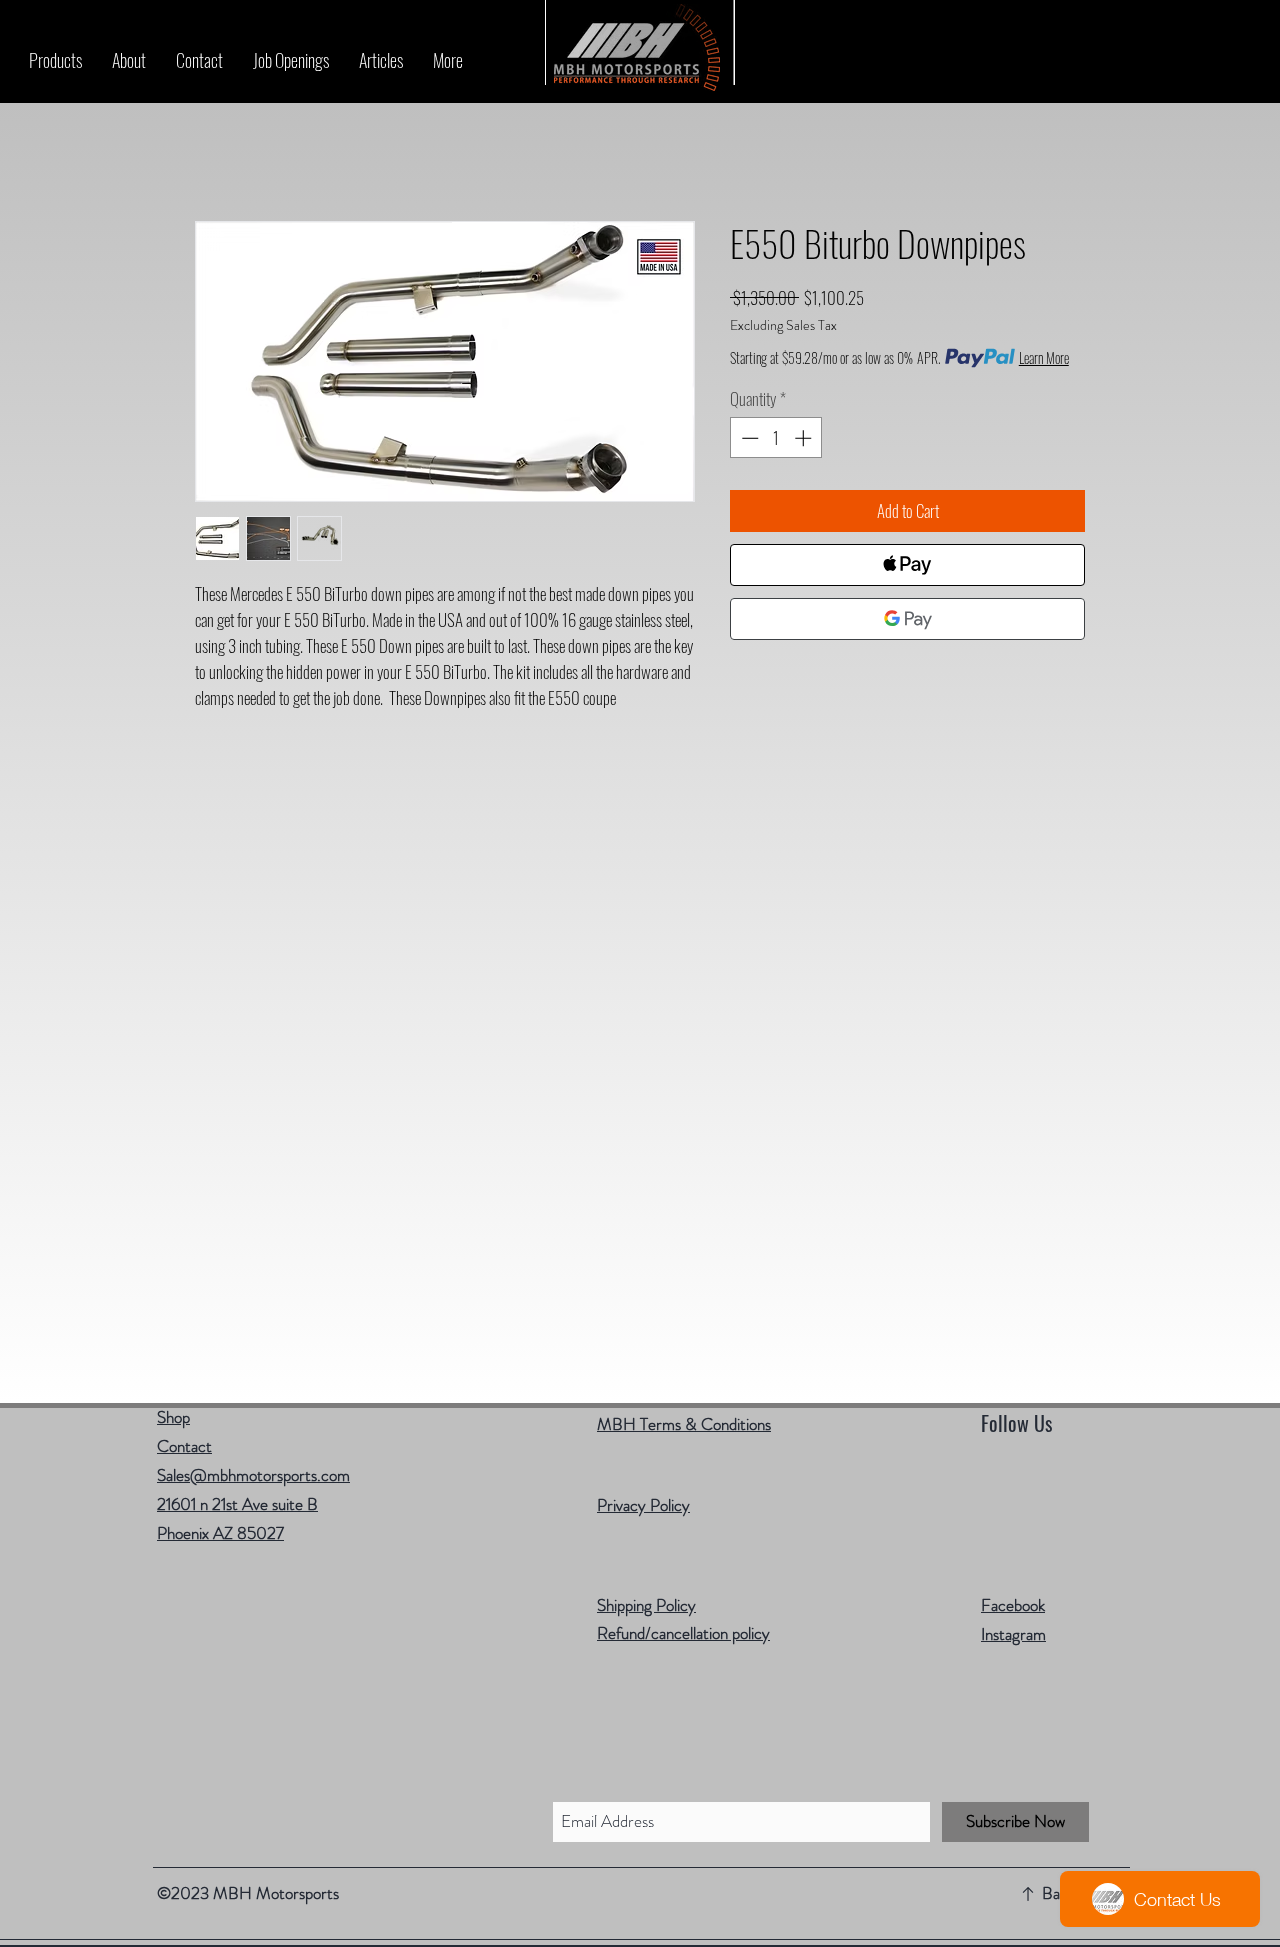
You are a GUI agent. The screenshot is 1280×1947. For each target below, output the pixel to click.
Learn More (1044, 358)
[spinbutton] (776, 438)
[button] (55, 60)
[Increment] (805, 438)
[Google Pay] (907, 619)
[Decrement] (748, 438)
